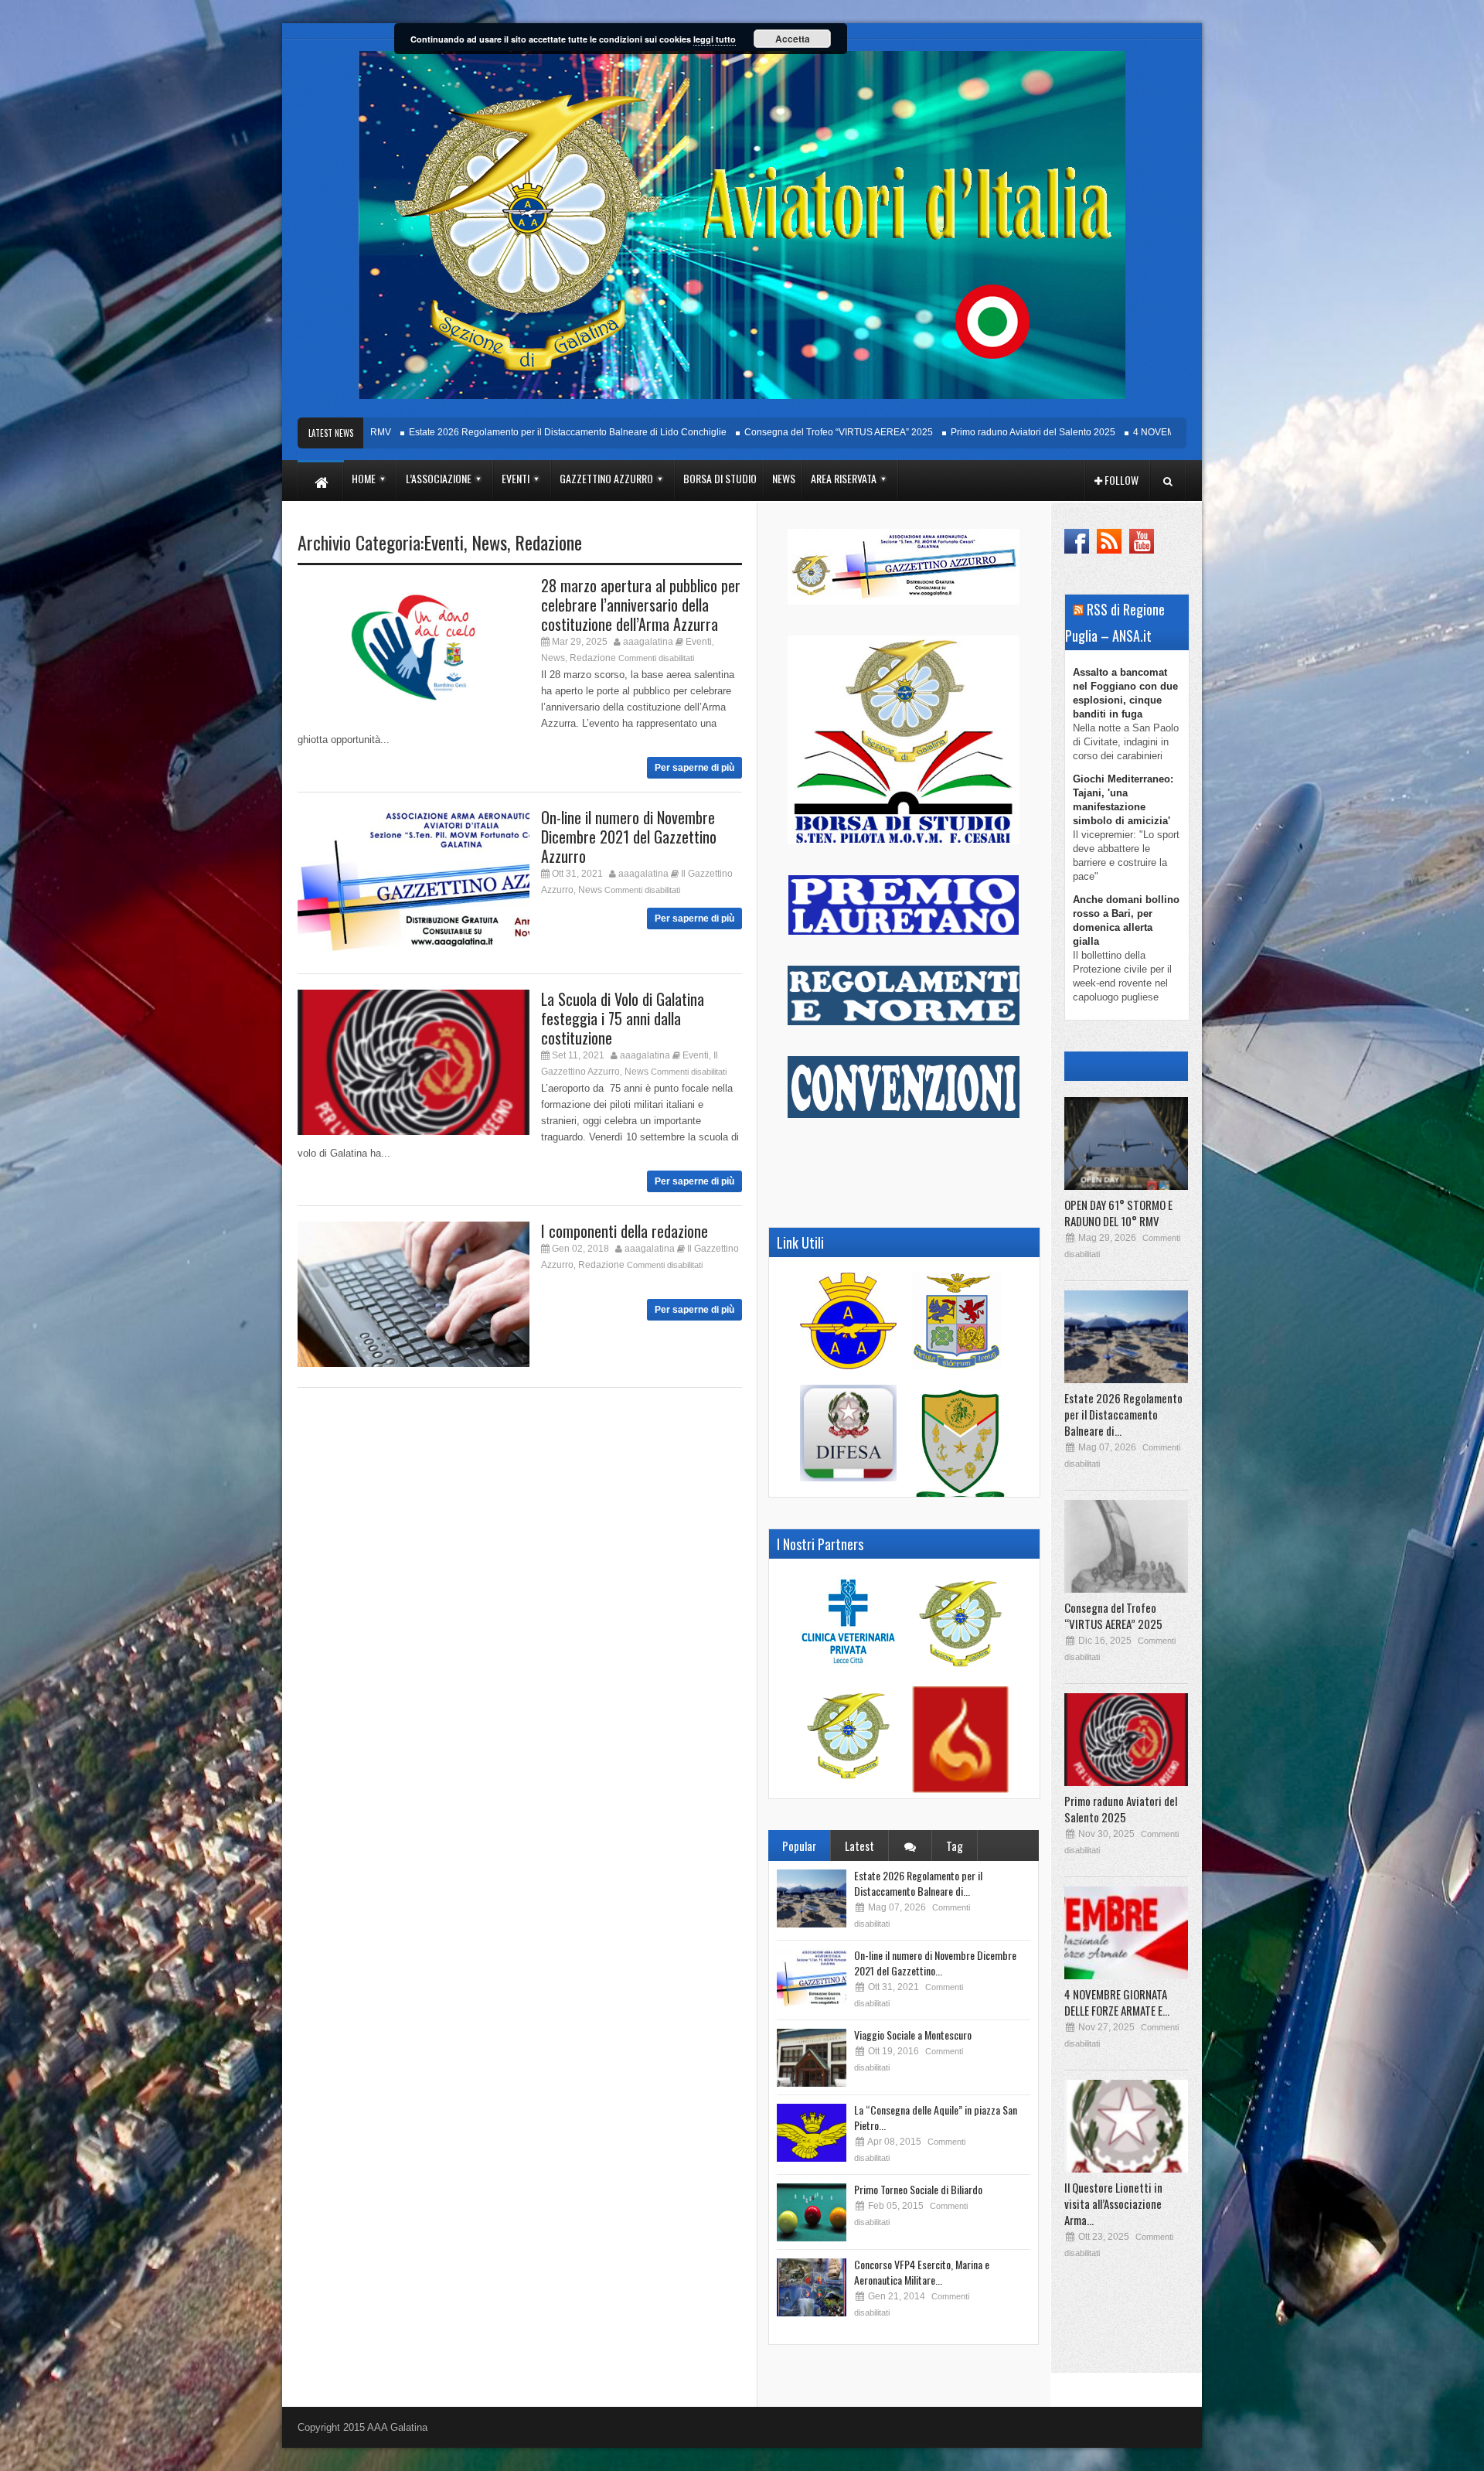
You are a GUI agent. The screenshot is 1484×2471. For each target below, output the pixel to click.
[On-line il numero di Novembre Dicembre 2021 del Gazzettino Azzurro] (812, 1978)
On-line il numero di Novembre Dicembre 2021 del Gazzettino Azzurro (629, 837)
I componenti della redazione (625, 1231)
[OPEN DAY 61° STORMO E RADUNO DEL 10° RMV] (1126, 1143)
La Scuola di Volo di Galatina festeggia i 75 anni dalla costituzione (623, 1018)
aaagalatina (648, 642)
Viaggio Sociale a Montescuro (913, 2035)
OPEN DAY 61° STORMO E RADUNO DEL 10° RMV (1118, 1213)
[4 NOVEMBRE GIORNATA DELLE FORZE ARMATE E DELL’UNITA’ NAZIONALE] (1126, 1933)
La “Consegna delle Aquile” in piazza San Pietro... (936, 2117)
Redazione (548, 542)
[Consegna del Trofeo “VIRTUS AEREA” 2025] (1126, 1546)
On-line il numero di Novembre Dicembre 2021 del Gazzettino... (935, 1963)
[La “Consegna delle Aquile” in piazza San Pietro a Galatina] (812, 2133)
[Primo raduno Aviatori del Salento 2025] (1126, 1740)
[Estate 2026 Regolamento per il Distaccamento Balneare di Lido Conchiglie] (812, 1898)
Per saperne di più (694, 768)
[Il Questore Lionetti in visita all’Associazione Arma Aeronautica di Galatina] (1126, 2126)
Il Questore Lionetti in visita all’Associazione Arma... (1113, 2203)
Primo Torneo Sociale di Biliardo (918, 2189)
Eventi (444, 542)
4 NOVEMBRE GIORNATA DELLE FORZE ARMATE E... (1117, 2002)
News (489, 542)
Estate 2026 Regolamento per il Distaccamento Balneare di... (918, 1883)
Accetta (793, 39)
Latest (859, 1846)
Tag (955, 1846)
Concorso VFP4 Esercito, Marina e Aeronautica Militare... (922, 2272)
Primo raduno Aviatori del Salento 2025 (953, 432)
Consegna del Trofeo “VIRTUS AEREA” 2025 (758, 432)
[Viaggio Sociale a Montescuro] (812, 2058)
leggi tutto (715, 39)
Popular (799, 1846)
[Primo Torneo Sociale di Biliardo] (812, 2212)
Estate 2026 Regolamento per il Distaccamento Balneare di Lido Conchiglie (487, 432)
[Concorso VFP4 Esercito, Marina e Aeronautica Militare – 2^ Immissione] (812, 2287)
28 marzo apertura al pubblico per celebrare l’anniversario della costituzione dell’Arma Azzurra (641, 605)
